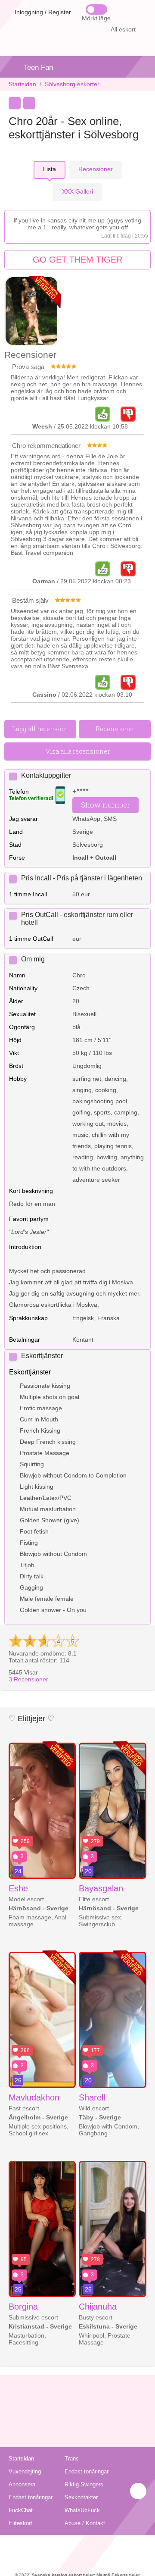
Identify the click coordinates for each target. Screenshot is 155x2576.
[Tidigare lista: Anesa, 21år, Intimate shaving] (15, 103)
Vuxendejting (25, 2471)
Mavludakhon (34, 2097)
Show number (105, 805)
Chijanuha (98, 2307)
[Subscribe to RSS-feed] (78, 2546)
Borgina (23, 2307)
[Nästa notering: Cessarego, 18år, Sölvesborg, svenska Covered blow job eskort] (29, 103)
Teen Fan (38, 67)
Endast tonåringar (87, 2471)
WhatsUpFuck (82, 2510)
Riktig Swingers (84, 2484)
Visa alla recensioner (78, 751)
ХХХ (77, 191)
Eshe (18, 1888)
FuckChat (21, 2510)
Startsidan (22, 84)
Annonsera (22, 2484)
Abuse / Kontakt (85, 2523)
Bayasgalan (101, 1888)
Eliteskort (20, 2523)
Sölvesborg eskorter (72, 84)
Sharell (92, 2097)
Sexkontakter (81, 2497)
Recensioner (28, 1679)
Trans (72, 2459)
